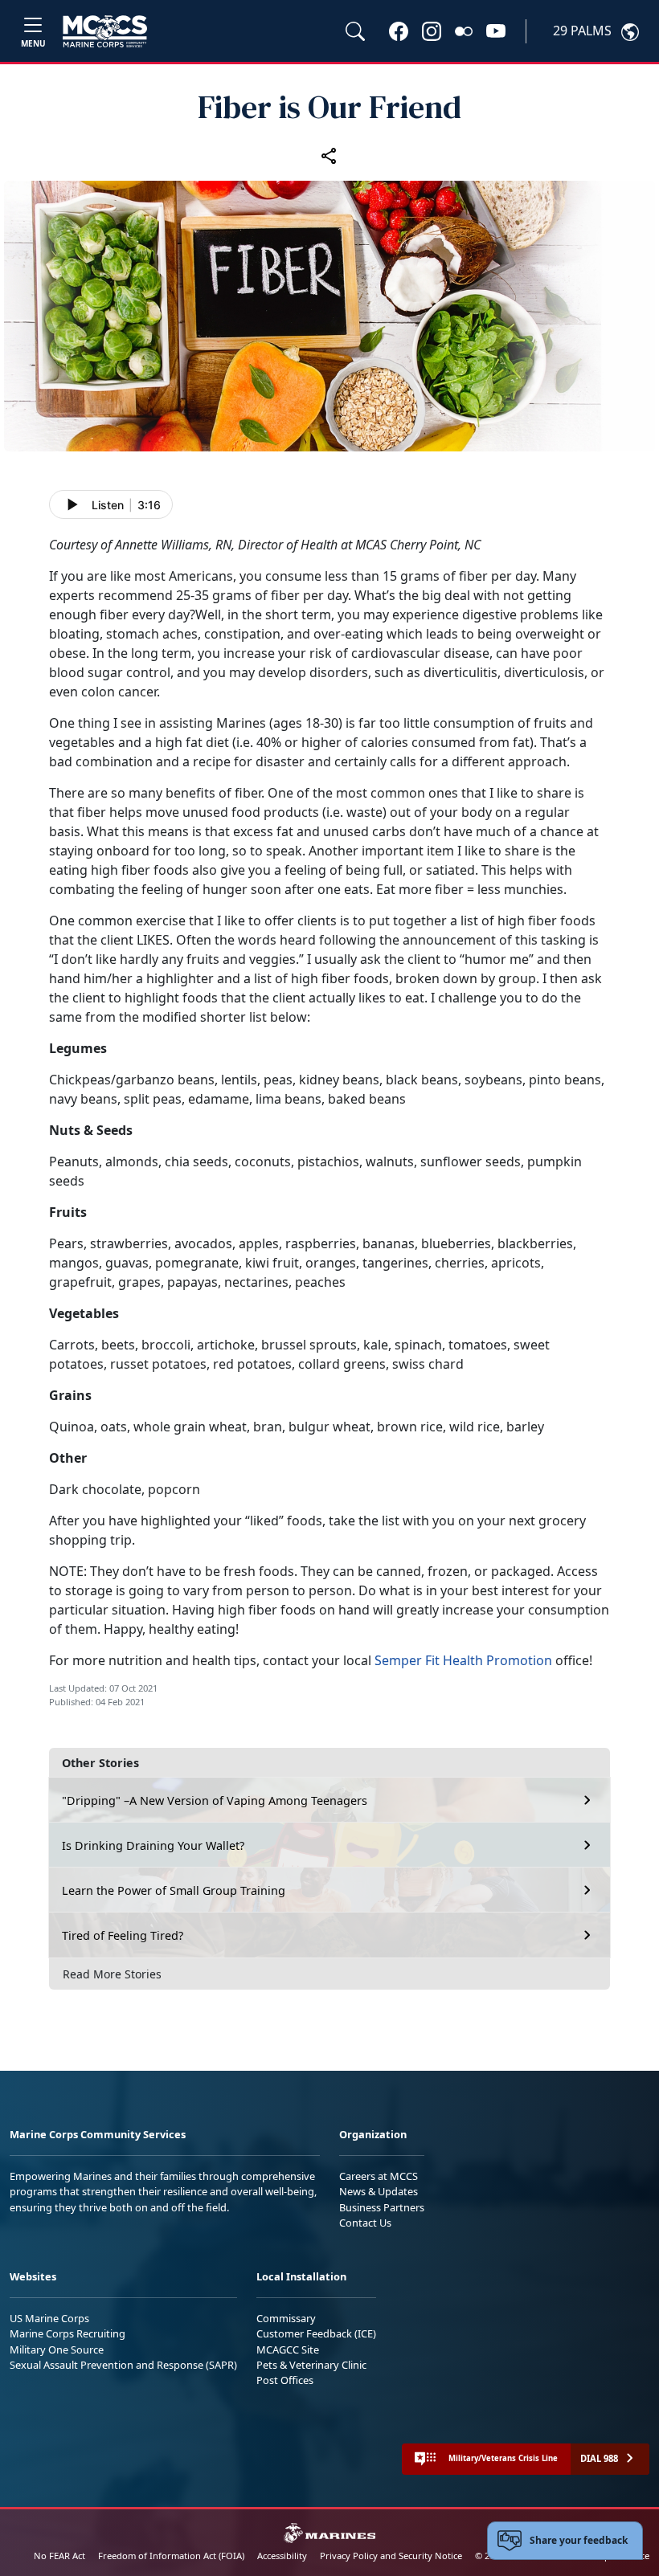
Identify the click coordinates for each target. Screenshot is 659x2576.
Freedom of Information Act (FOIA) (171, 2556)
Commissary (286, 2318)
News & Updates (379, 2191)
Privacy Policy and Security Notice (391, 2556)
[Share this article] (329, 155)
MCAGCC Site (288, 2349)
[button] (399, 31)
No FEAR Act (59, 2556)
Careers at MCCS (379, 2176)
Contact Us (365, 2223)
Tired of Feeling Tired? (123, 1935)
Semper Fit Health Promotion (463, 1660)
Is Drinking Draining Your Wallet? (153, 1845)
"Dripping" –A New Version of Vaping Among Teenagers (215, 1800)
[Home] (105, 31)
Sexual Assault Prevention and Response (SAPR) (123, 2365)
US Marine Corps (49, 2318)
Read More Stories (112, 1974)
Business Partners (382, 2207)
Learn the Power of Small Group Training (174, 1890)
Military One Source (57, 2349)
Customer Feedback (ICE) (316, 2333)
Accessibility (282, 2556)
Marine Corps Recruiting (68, 2333)
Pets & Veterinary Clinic (311, 2365)
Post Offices (285, 2380)
